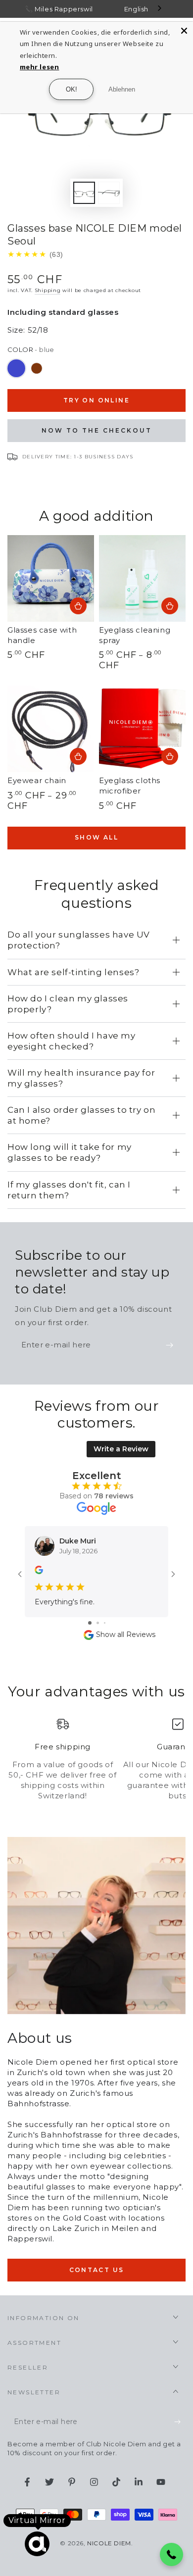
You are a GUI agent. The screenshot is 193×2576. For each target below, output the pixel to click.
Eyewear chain (37, 780)
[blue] (16, 368)
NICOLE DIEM (109, 2543)
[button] (172, 2555)
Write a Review (121, 1449)
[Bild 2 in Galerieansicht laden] (109, 193)
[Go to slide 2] (98, 1623)
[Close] (184, 31)
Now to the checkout (97, 430)
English (136, 9)
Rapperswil (74, 9)
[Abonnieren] (172, 1345)
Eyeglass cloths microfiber (130, 786)
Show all (96, 837)
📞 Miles (39, 9)
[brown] (37, 368)
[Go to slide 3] (105, 1623)
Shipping (48, 290)
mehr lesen (40, 67)
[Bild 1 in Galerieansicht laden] (84, 193)
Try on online (96, 400)
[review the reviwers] (39, 1572)
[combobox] (144, 9)
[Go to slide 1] (90, 1623)
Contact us (97, 2270)
